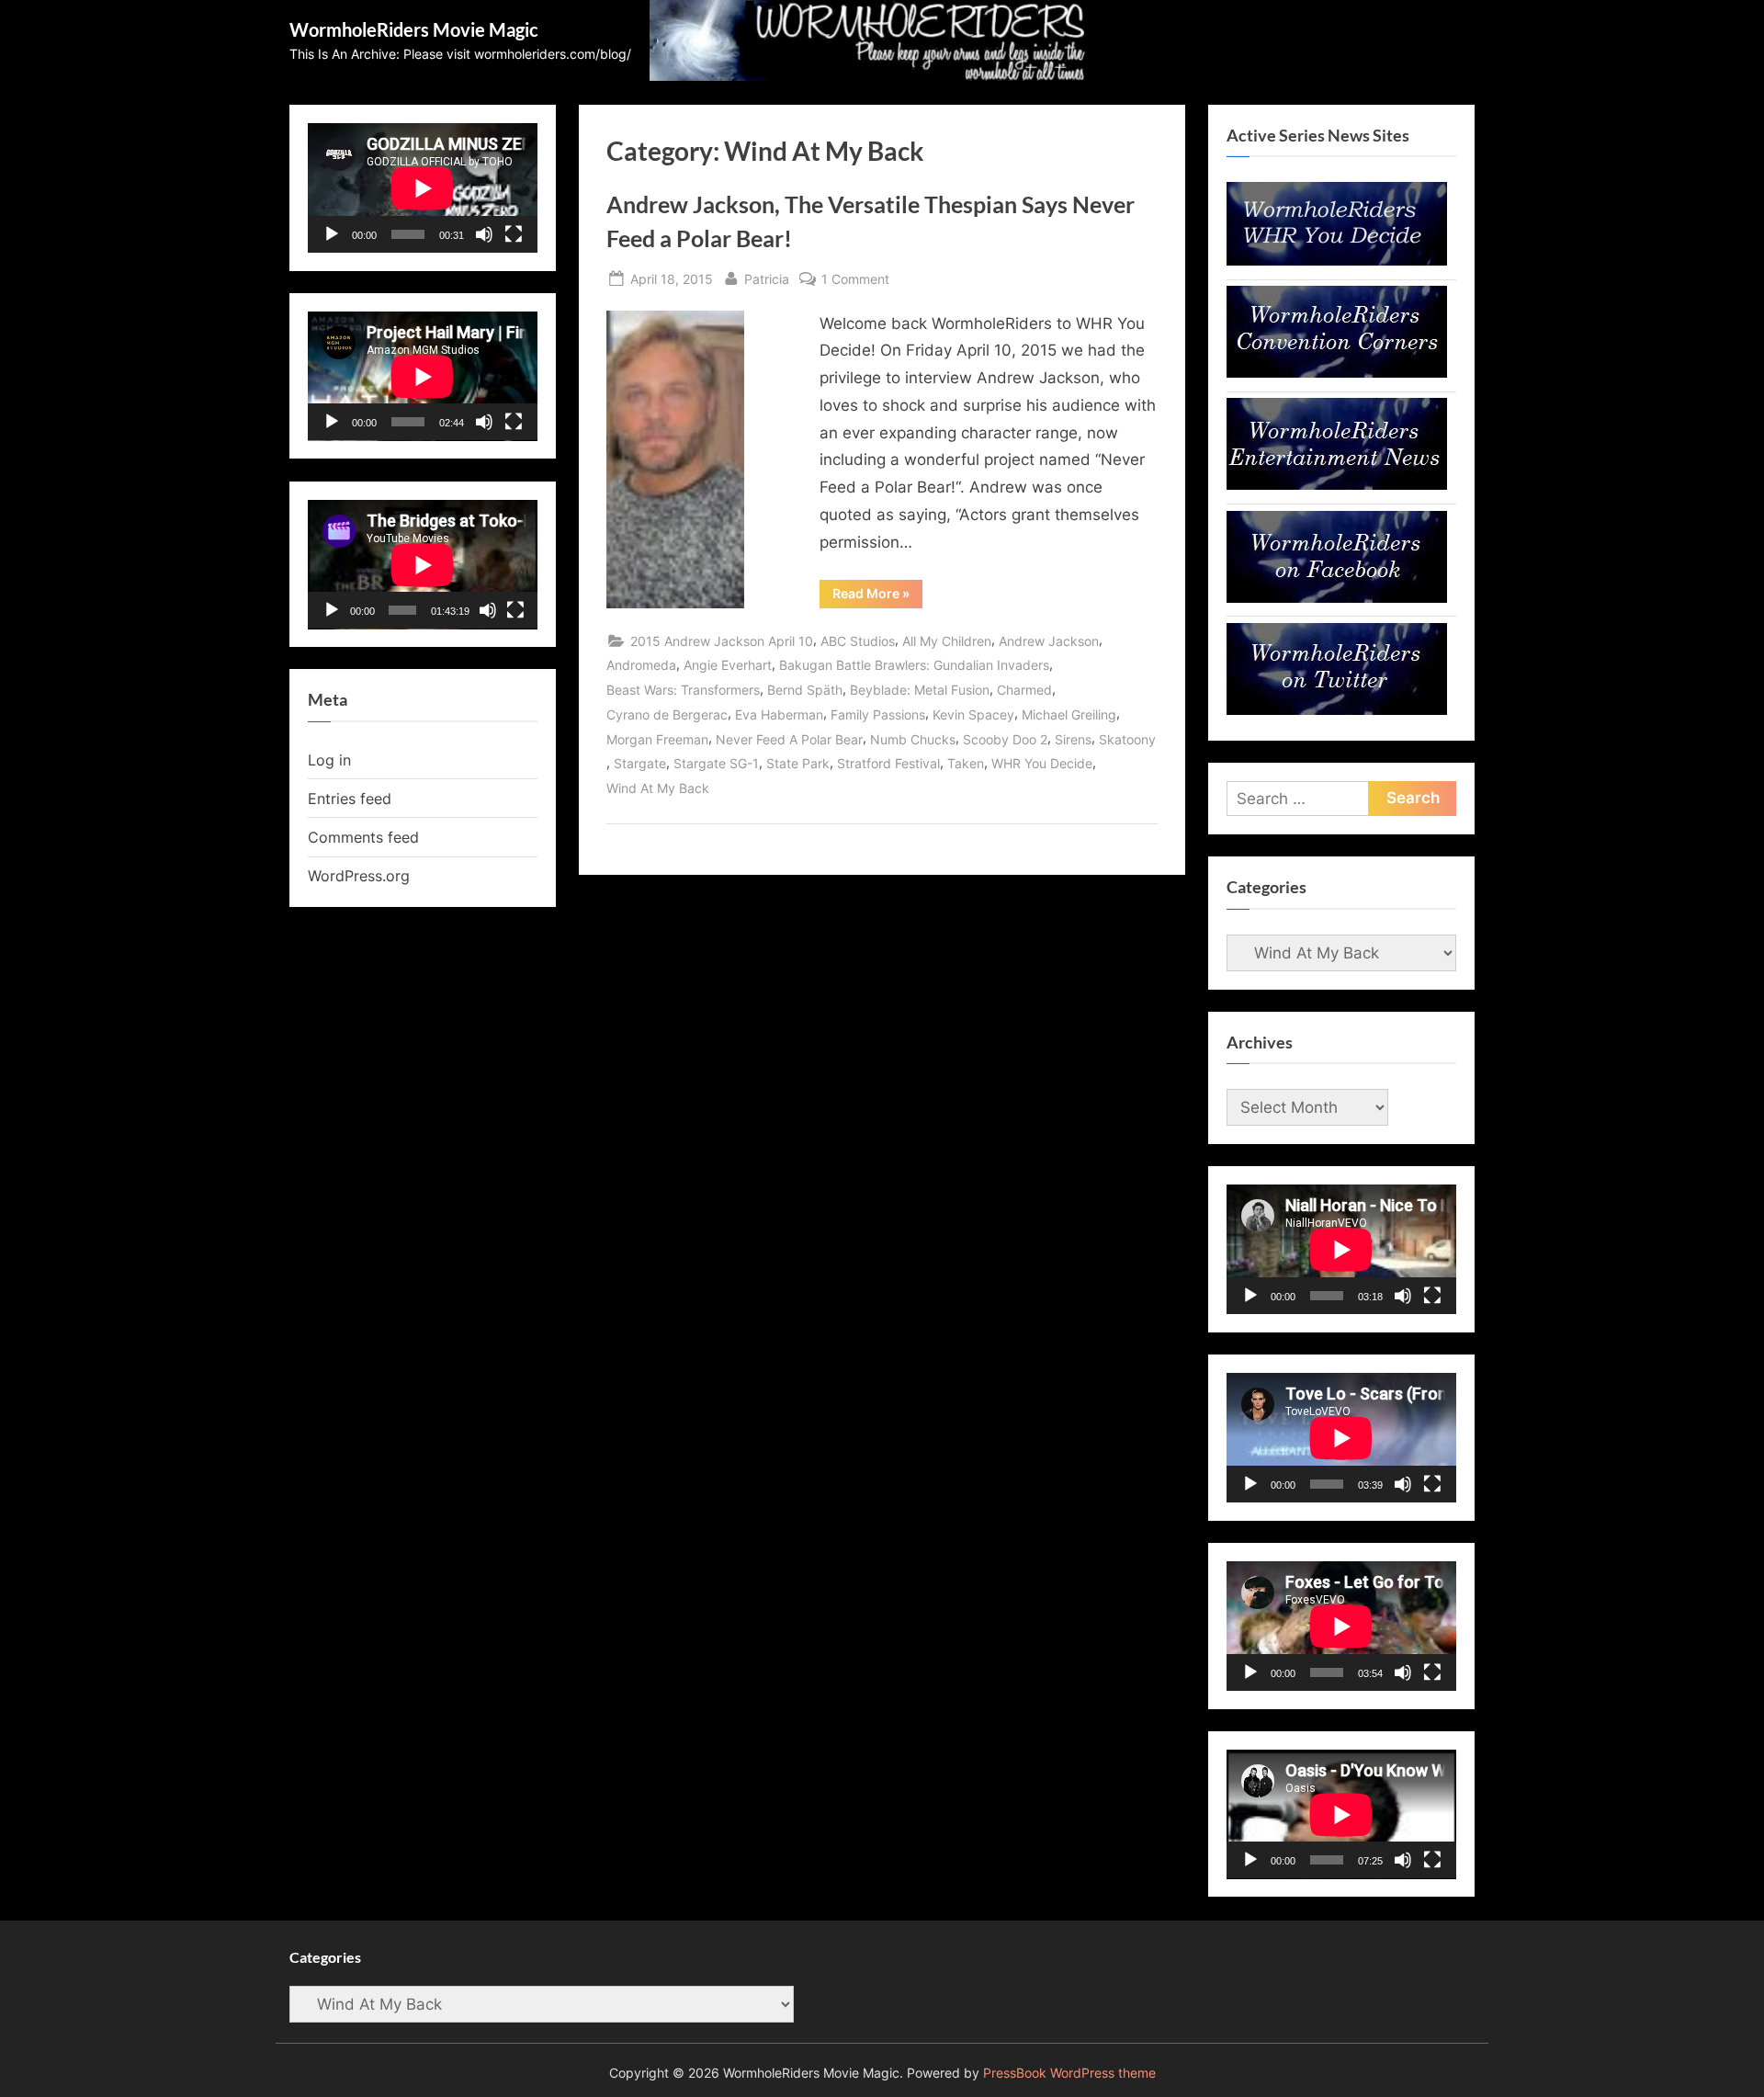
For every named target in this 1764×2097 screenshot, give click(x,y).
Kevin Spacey (973, 714)
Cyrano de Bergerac (667, 714)
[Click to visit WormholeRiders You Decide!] (1337, 260)
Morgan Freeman (657, 739)
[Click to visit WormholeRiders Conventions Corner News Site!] (1337, 372)
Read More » (877, 596)
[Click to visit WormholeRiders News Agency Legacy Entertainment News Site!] (1337, 484)
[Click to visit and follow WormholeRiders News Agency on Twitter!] (1337, 709)
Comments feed (363, 837)
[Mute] (484, 234)
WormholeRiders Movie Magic (414, 29)
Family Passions (878, 714)
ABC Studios (858, 641)
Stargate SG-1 (716, 763)
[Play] (332, 234)
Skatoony (1127, 739)
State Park (798, 763)
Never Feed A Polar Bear (789, 739)
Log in (329, 760)
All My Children (947, 641)
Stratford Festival (888, 763)
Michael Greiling (1069, 714)
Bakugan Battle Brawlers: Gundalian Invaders (914, 665)
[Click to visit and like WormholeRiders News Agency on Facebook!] (1337, 597)
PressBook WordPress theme (1069, 2073)
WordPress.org (359, 876)
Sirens (1073, 739)
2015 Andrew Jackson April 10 (722, 641)
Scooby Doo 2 (1005, 739)
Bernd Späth (805, 690)
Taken (966, 763)
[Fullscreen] (514, 234)
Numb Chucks (913, 739)
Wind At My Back (658, 788)
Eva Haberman (779, 714)
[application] (423, 188)
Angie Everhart (728, 665)
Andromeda (641, 665)
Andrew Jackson (1049, 641)
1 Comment (855, 280)
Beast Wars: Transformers (683, 690)
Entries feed (350, 799)
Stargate (640, 763)
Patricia (767, 278)
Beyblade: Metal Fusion (920, 690)
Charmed (1024, 690)
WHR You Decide (1042, 763)
